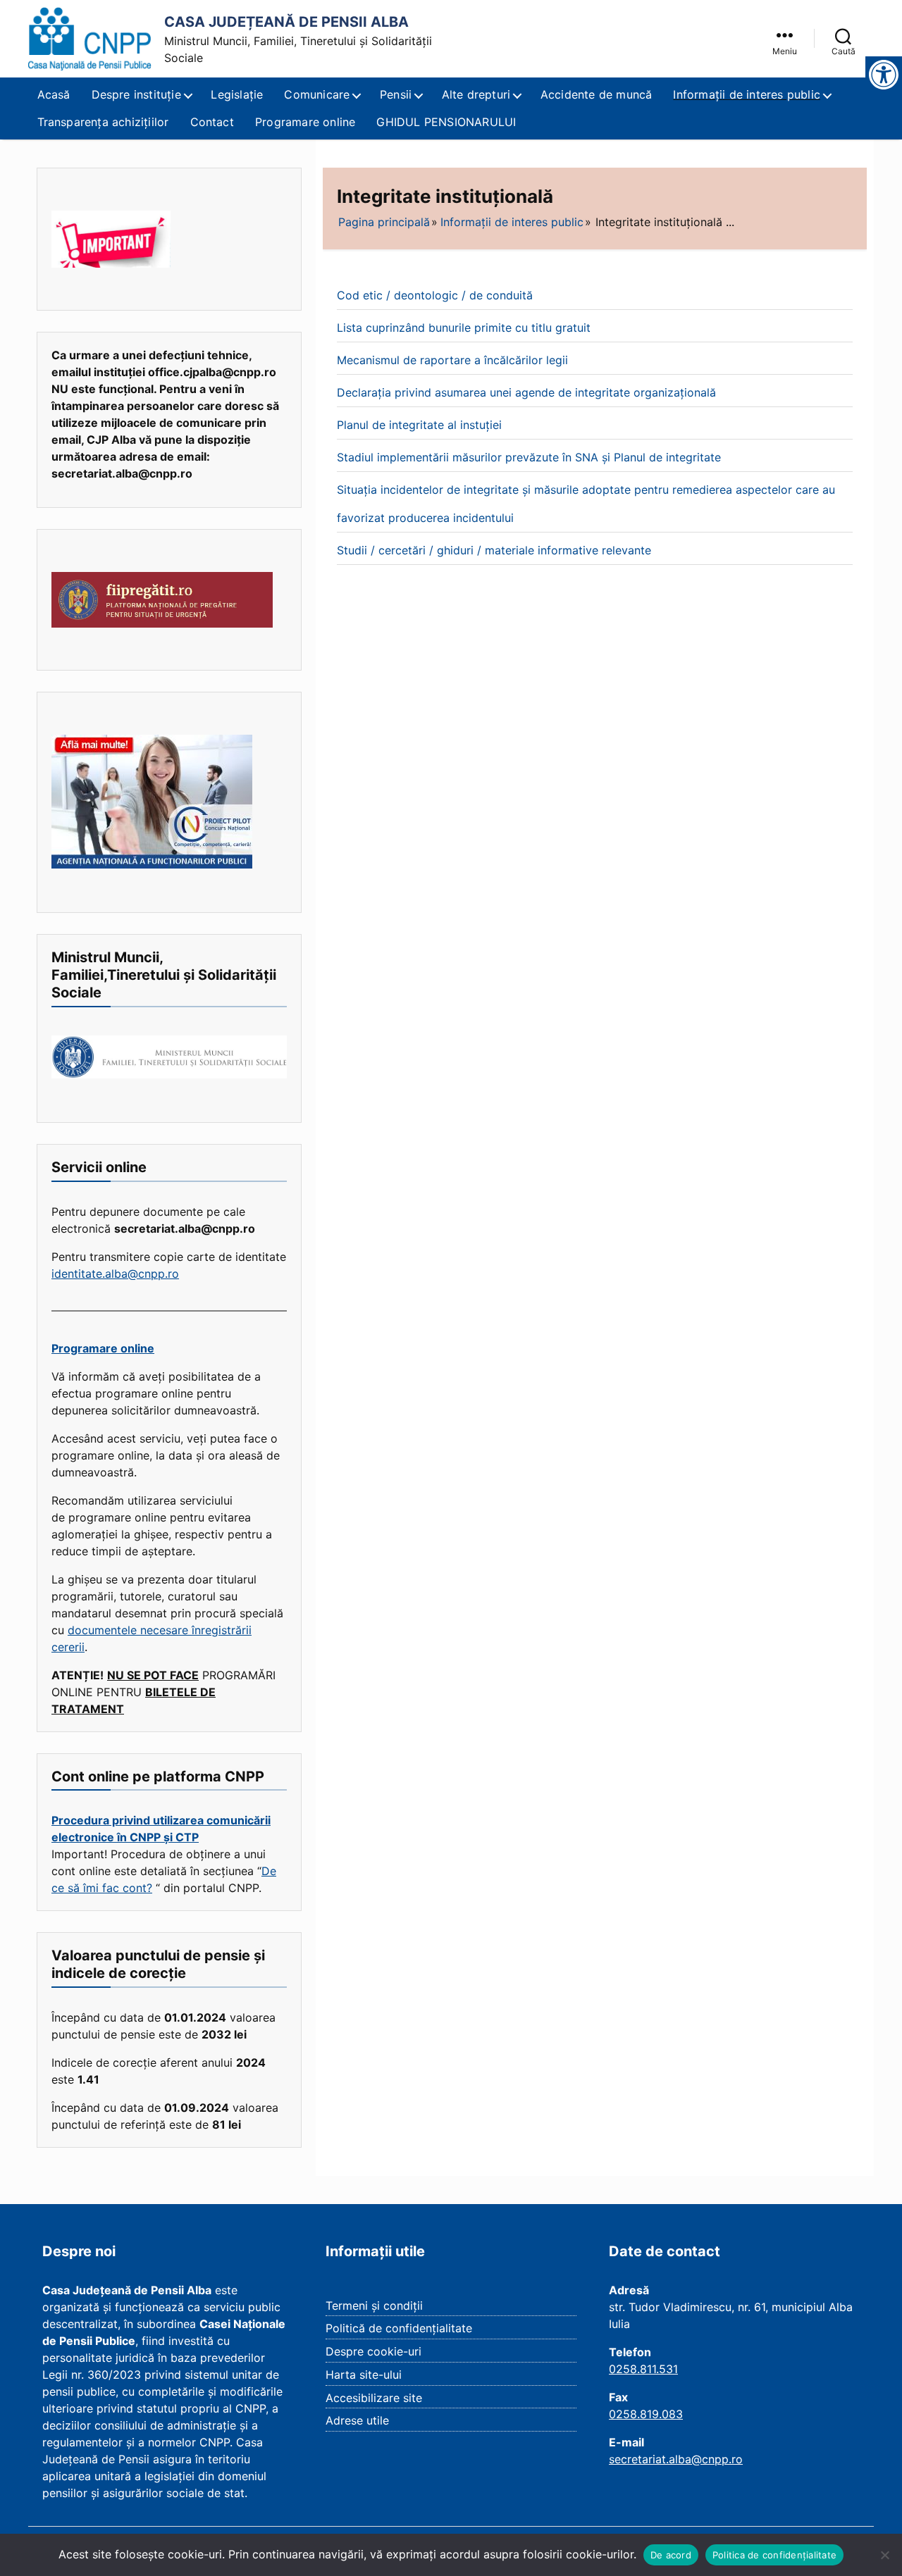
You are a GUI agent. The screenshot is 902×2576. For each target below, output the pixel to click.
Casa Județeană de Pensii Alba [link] (286, 22)
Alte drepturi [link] (476, 94)
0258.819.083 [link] (646, 2414)
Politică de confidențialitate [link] (399, 2328)
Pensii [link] (396, 94)
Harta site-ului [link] (364, 2375)
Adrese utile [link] (357, 2420)
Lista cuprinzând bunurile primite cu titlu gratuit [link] (464, 328)
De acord (671, 2555)
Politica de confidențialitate (774, 2555)
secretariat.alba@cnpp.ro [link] (676, 2459)
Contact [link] (212, 122)
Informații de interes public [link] (747, 94)
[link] (90, 39)
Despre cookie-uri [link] (373, 2351)
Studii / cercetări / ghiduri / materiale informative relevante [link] (494, 550)
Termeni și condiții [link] (374, 2306)
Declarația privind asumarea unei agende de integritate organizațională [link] (526, 392)
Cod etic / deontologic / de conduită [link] (435, 295)
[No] (884, 2555)
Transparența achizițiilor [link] (103, 122)
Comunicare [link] (317, 94)
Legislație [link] (237, 94)
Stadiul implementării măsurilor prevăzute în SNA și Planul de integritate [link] (529, 457)
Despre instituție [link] (136, 94)
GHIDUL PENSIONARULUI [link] (446, 122)
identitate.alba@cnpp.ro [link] (115, 1274)
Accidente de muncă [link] (597, 94)
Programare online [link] (305, 122)
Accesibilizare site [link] (374, 2398)
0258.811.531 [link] (643, 2369)
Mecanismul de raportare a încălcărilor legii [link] (452, 360)
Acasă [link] (54, 94)
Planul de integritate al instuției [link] (419, 425)
